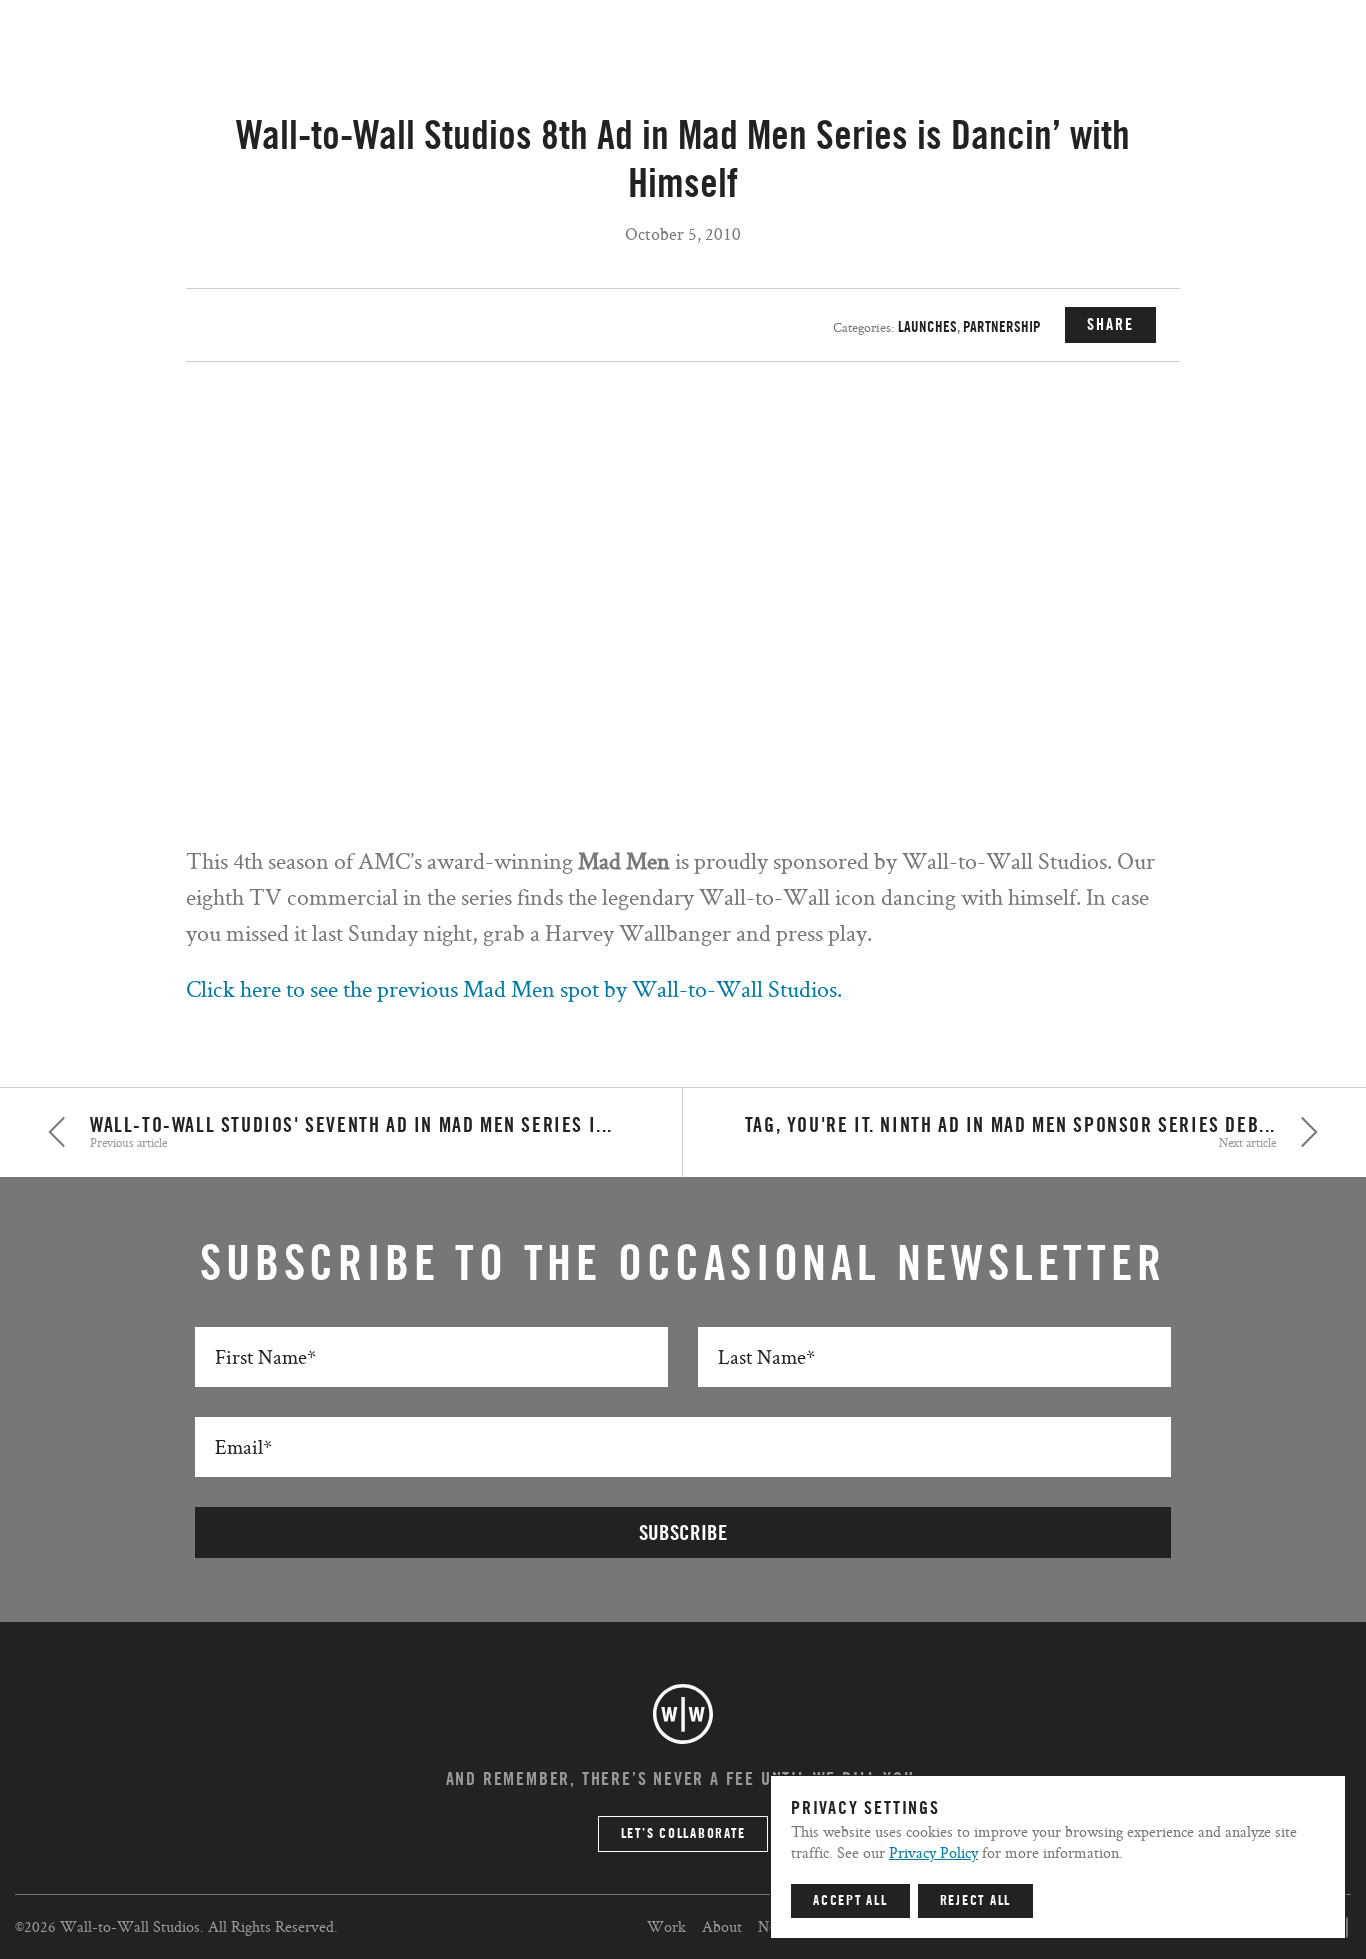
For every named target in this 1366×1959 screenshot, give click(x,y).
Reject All (976, 1901)
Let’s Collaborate (683, 1834)
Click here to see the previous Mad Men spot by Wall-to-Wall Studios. (514, 988)
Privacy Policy (933, 1852)
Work (666, 1926)
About (722, 1926)
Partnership (1002, 327)
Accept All (850, 1901)
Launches (927, 327)
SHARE (1110, 325)
